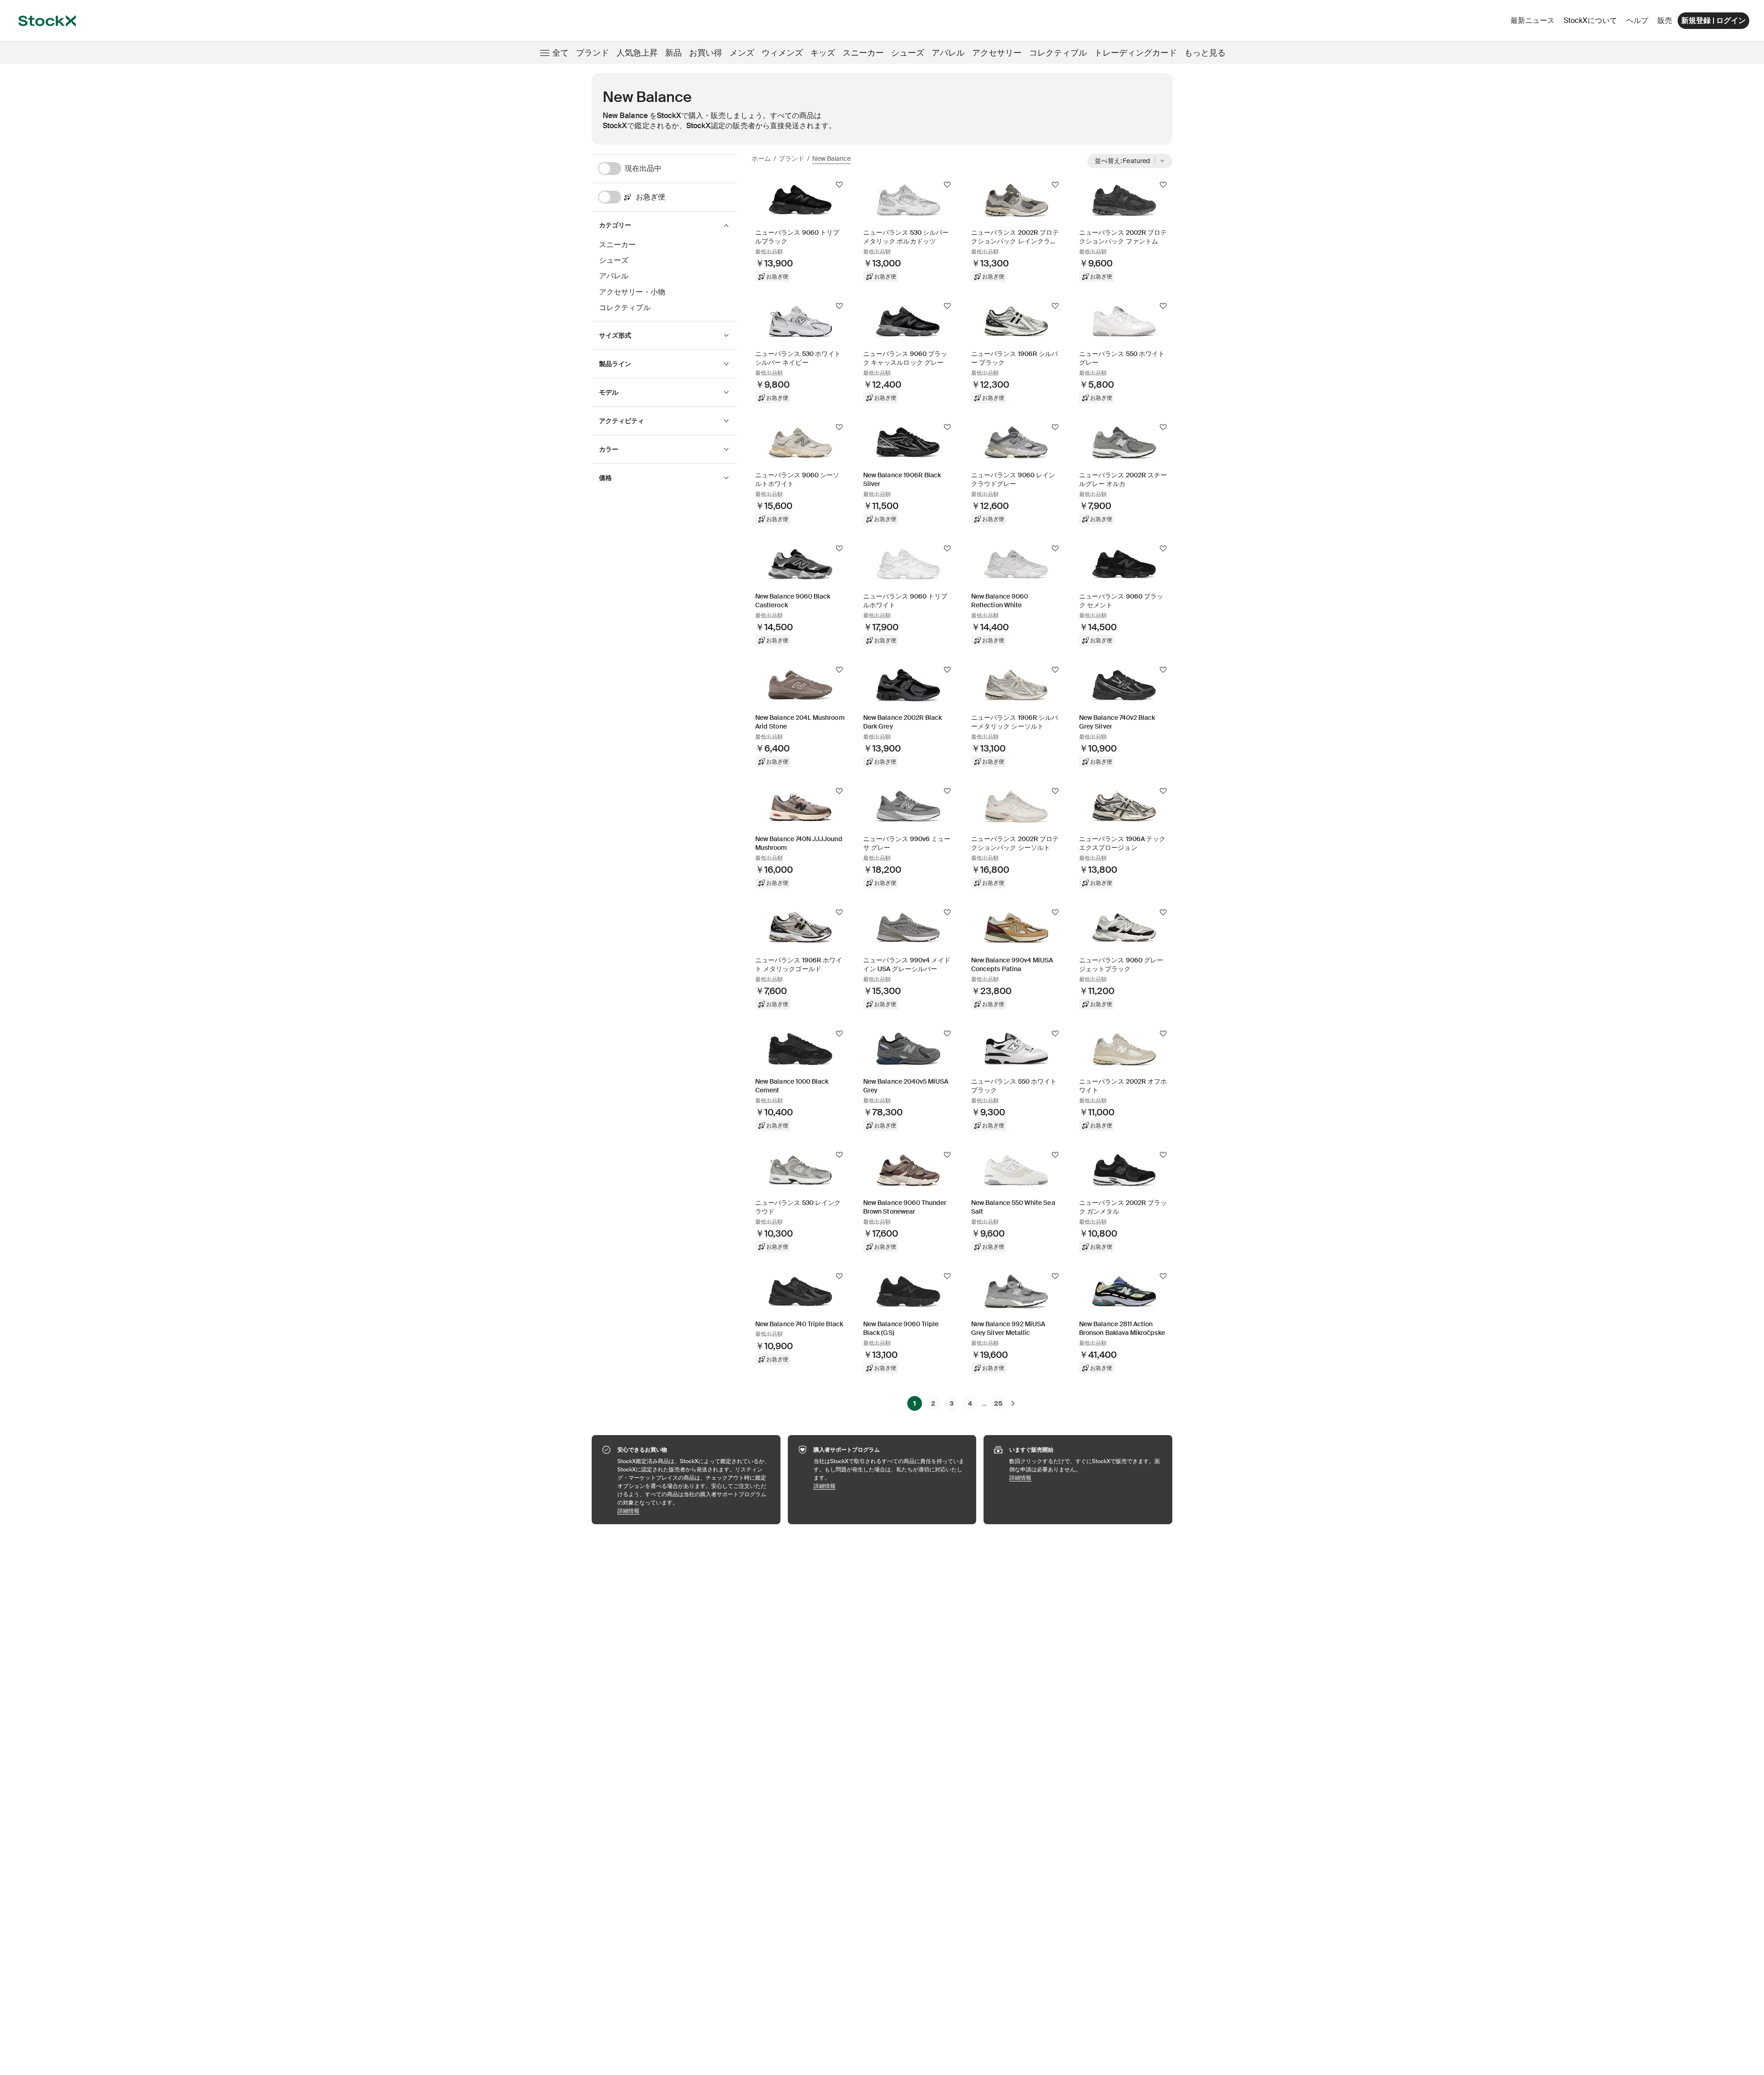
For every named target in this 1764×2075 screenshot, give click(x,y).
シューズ (908, 53)
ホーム (761, 158)
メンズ (742, 53)
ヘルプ (1637, 20)
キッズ (823, 53)
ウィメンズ (782, 53)
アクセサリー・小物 (632, 292)
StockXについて (1592, 23)
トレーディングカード (1136, 53)
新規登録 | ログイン (1713, 20)
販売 (1665, 20)
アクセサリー (997, 53)
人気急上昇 (637, 53)
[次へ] (1013, 1403)
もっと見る (1205, 53)
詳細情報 (694, 1511)
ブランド (593, 53)
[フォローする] (839, 185)
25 (998, 1403)
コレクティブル (1058, 53)
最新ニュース (1532, 20)
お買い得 (706, 53)
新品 (673, 53)
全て (560, 53)
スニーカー (863, 53)
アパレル (948, 53)
